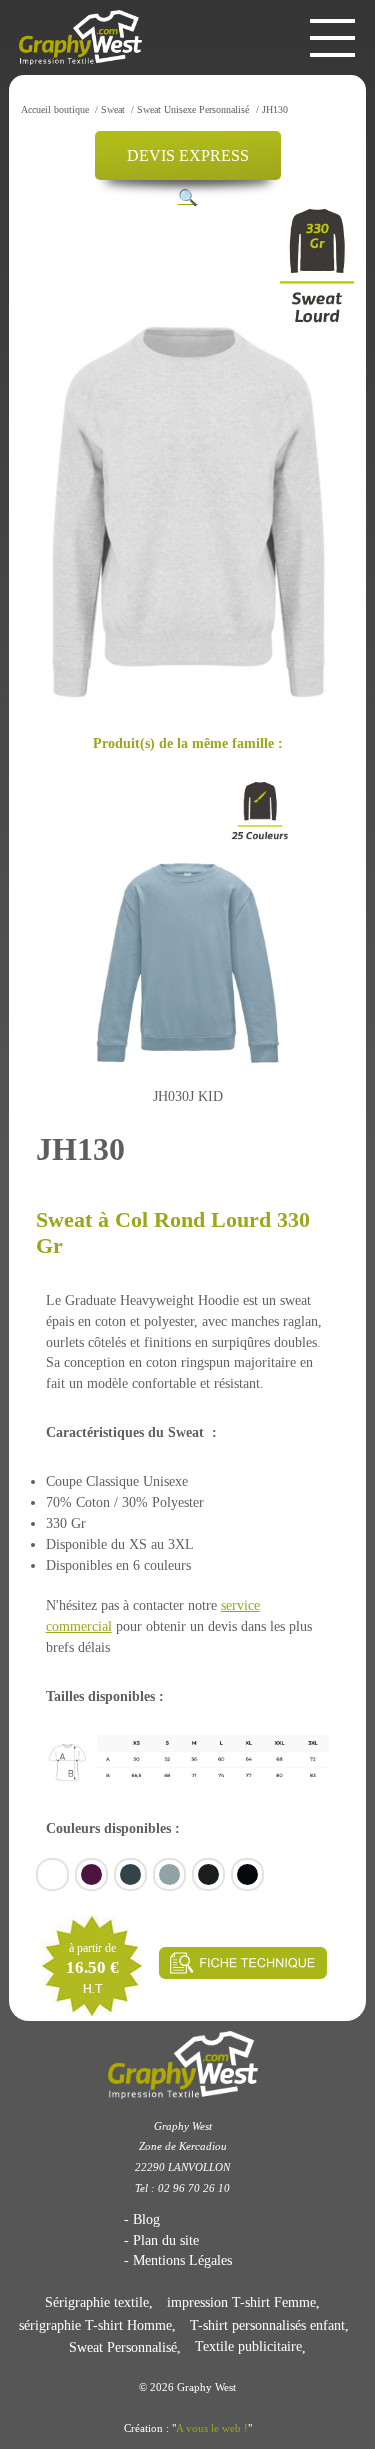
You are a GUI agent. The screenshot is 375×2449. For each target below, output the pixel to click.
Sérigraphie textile (97, 2302)
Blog (146, 2219)
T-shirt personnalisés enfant (267, 2325)
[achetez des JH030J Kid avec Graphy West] (188, 951)
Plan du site (166, 2240)
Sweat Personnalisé (123, 2347)
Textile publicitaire (248, 2347)
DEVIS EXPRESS (188, 155)
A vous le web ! (212, 2428)
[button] (188, 197)
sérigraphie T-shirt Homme (95, 2325)
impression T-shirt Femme (241, 2302)
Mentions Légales (182, 2260)
